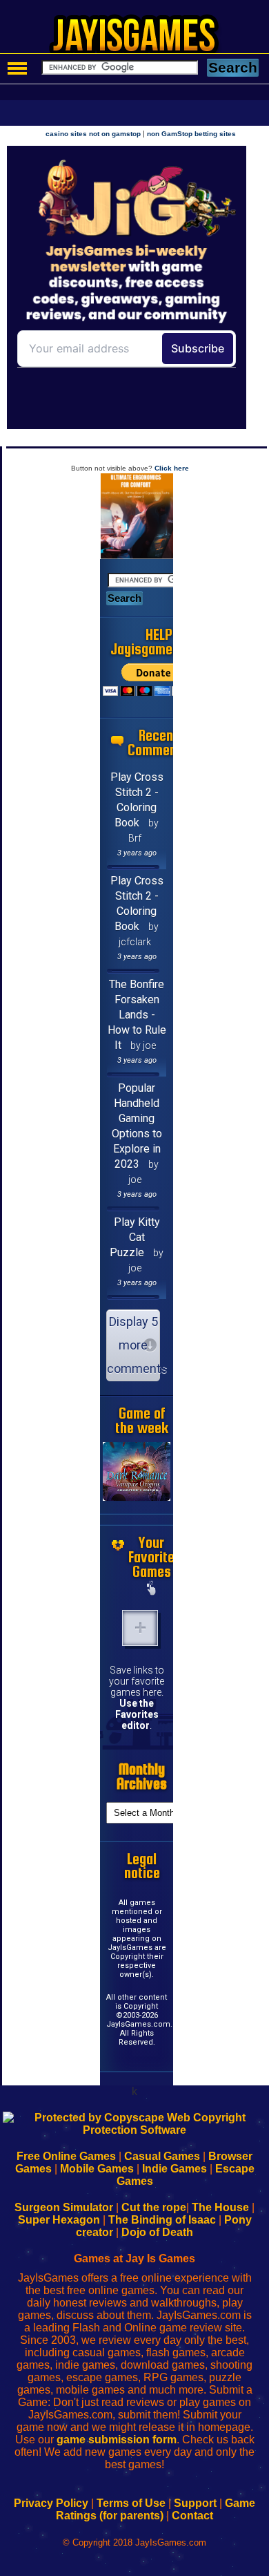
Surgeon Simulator (64, 2207)
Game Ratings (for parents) (156, 2509)
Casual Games (162, 2156)
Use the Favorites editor (137, 1714)
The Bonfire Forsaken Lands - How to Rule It (137, 1015)
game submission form (117, 2440)
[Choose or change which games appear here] (152, 1589)
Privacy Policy (51, 2503)
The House (220, 2207)
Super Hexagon (59, 2220)
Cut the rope (154, 2207)
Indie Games (175, 2169)
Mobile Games (97, 2169)
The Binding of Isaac (162, 2220)
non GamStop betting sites (191, 134)
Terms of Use (131, 2503)
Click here (172, 468)
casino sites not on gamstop (93, 134)
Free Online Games (66, 2156)
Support (195, 2503)
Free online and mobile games (142, 39)
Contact (192, 2516)
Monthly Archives (142, 1777)
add (140, 1628)
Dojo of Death (157, 2232)
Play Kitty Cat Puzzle (135, 1237)
